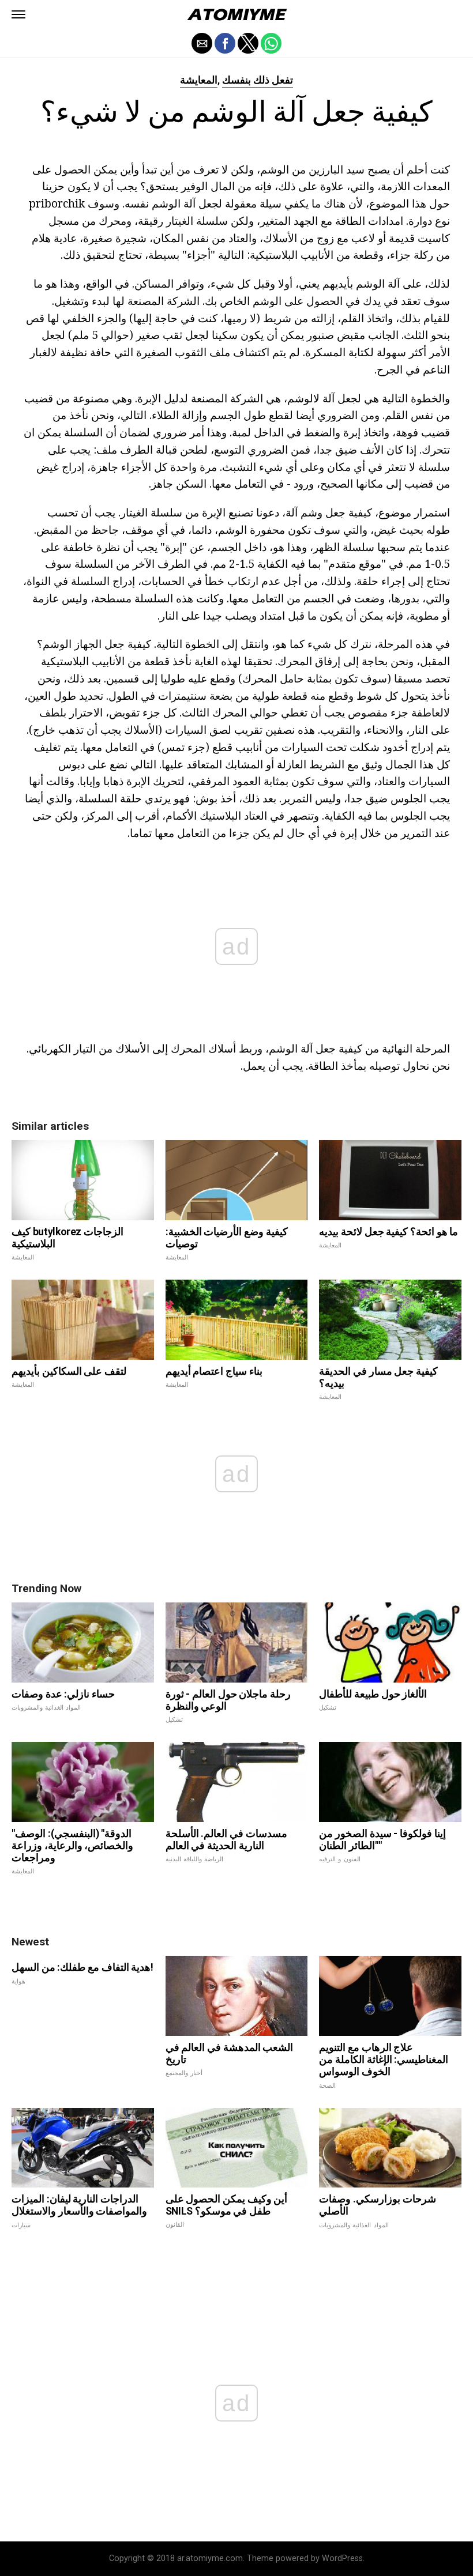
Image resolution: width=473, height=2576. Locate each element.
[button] (18, 14)
